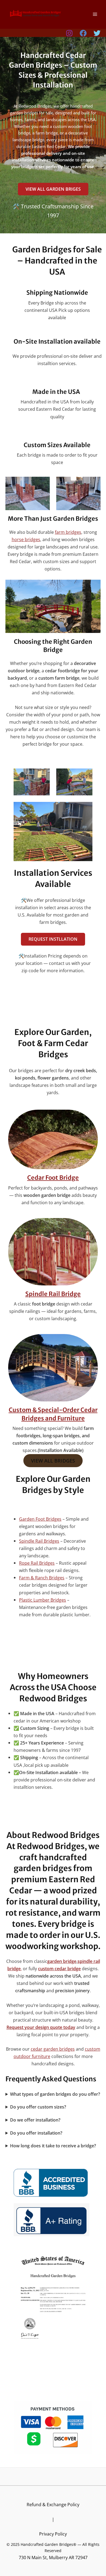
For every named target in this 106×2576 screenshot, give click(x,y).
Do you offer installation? (36, 2133)
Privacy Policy (53, 2534)
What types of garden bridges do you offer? (55, 2094)
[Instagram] (69, 33)
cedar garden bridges (53, 2049)
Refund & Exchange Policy (53, 2504)
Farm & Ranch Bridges (42, 1578)
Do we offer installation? (35, 2120)
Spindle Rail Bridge (53, 1294)
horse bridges (26, 539)
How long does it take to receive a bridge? (53, 2146)
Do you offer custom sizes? (38, 2107)
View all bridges (53, 1461)
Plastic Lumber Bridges (43, 1600)
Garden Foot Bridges (40, 1519)
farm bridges (68, 532)
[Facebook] (83, 33)
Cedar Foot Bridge (53, 1178)
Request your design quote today (41, 2027)
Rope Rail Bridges (37, 1563)
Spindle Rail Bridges (39, 1541)
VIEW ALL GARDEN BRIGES (53, 189)
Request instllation (53, 939)
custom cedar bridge (59, 1968)
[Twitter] (97, 33)
